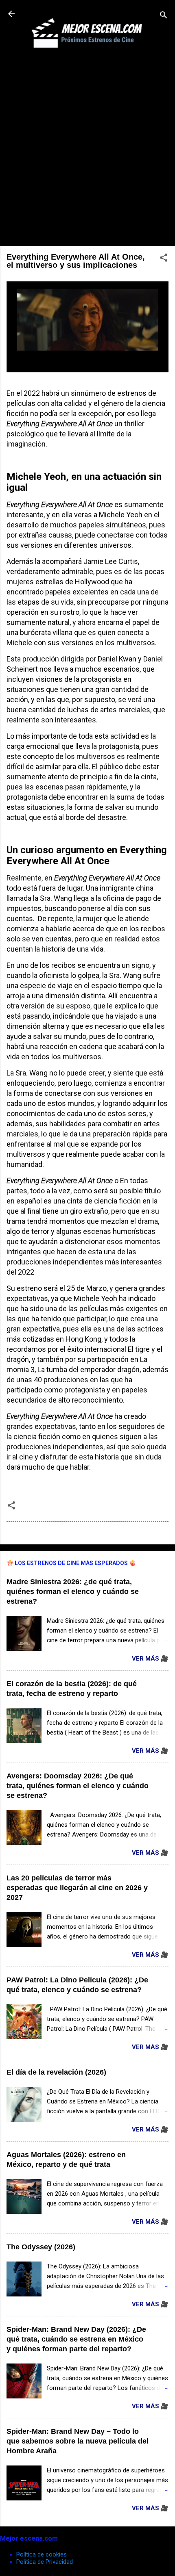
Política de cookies (42, 2554)
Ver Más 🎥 (150, 1659)
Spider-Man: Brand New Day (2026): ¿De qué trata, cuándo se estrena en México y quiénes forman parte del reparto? (76, 2339)
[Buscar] (164, 16)
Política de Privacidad (45, 2562)
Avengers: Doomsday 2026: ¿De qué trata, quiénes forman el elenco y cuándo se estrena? (78, 1786)
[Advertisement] (87, 152)
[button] (164, 259)
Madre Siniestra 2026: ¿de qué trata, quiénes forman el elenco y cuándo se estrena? (73, 1592)
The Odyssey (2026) (41, 2247)
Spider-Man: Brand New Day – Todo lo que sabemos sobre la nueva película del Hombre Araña (78, 2441)
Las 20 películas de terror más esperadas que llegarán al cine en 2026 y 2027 (77, 1888)
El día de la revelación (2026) (56, 2072)
